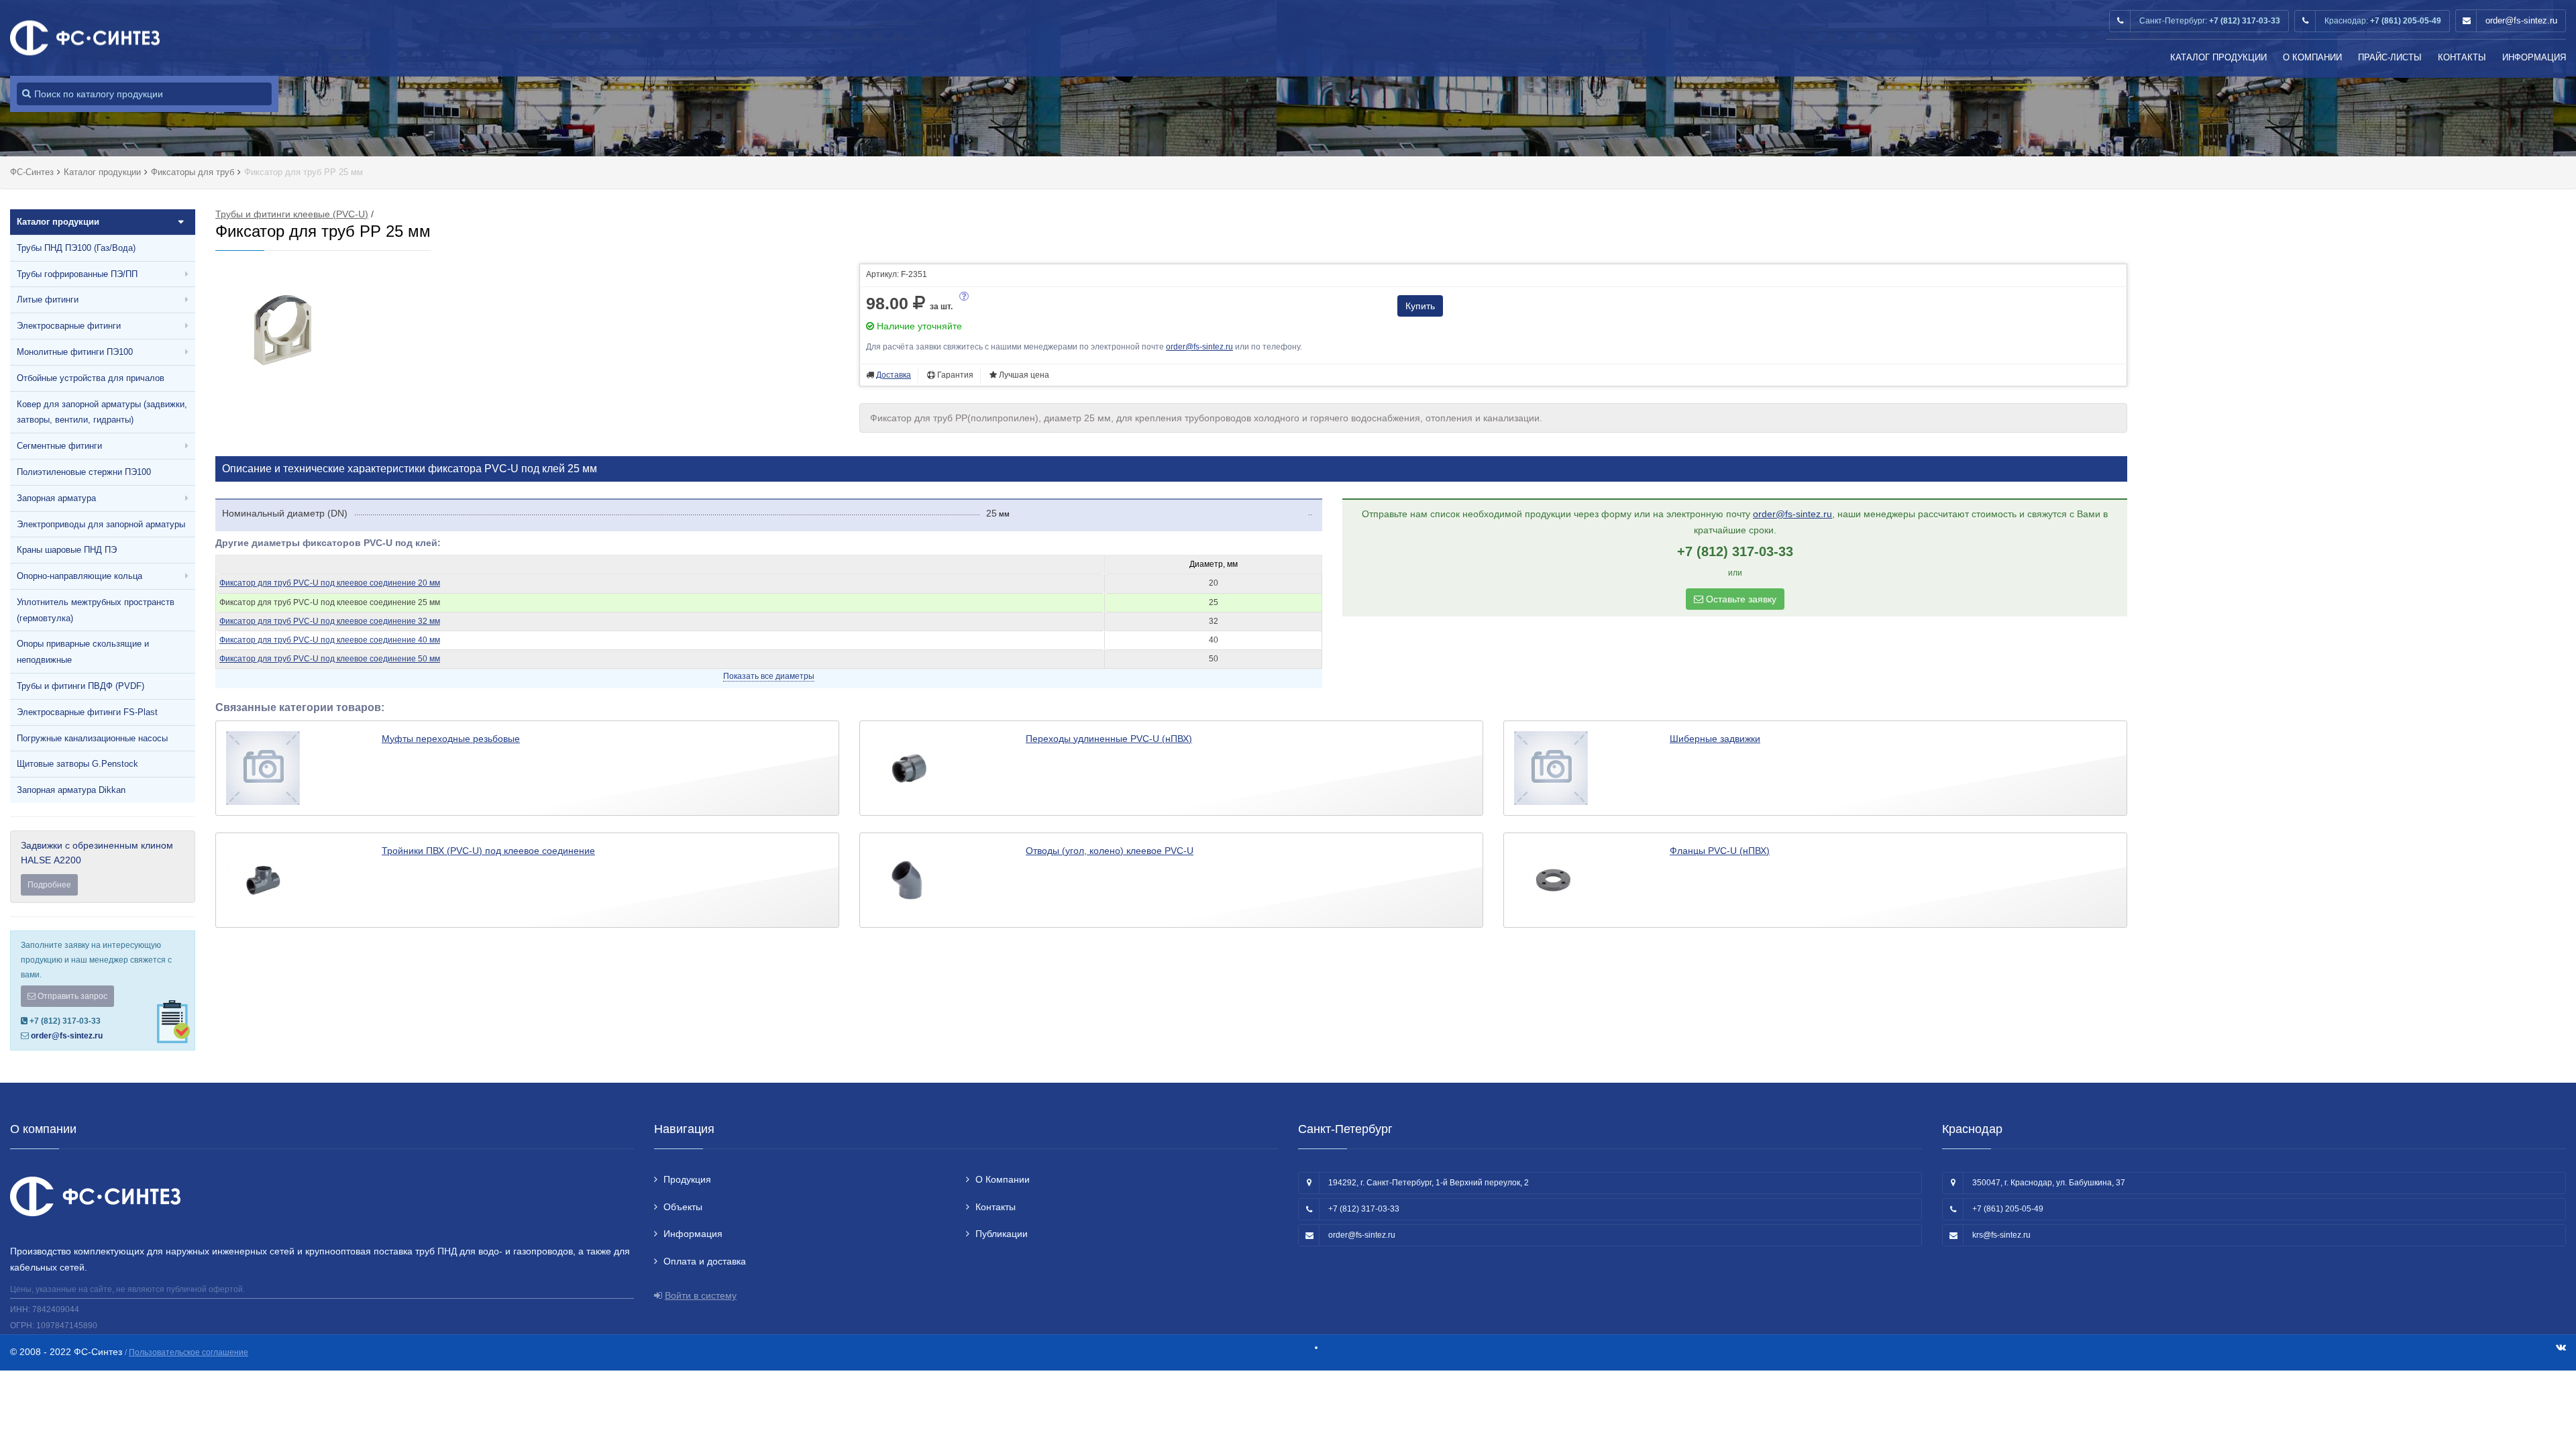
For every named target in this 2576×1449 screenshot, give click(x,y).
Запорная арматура (56, 498)
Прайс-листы (2390, 57)
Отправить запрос (71, 996)
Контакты (2462, 57)
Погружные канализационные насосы (92, 738)
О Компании (2312, 57)
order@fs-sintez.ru (2521, 20)
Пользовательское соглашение (189, 1352)
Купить (1420, 306)
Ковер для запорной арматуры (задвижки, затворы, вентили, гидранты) (102, 412)
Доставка (894, 375)
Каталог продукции (2218, 57)
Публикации (1002, 1234)
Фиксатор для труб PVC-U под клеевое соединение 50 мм (330, 659)
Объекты (683, 1207)
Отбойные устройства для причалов (91, 378)
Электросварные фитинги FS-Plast (87, 712)
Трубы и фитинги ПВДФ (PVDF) (80, 686)
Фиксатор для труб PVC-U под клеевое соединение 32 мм (330, 621)
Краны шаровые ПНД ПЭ (67, 550)
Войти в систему (701, 1295)
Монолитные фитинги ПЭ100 (75, 352)
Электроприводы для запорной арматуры (101, 524)
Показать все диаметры (769, 676)
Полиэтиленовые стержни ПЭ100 (84, 472)
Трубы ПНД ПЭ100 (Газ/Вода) (76, 248)
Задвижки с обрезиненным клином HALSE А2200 (97, 865)
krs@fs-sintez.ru (2001, 1235)
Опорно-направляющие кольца (79, 576)
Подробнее (49, 885)
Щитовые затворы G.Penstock (77, 764)
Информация (2534, 57)
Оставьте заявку (1740, 599)
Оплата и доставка (705, 1261)
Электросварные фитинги (69, 326)
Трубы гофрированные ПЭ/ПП (77, 274)
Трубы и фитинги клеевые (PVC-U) (292, 214)
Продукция (687, 1179)
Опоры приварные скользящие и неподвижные (83, 652)
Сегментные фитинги (59, 446)
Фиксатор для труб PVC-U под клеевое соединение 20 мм (330, 583)
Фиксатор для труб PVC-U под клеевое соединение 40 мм (330, 640)
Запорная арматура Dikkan (71, 790)
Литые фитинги (48, 300)
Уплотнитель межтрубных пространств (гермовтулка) (96, 610)
